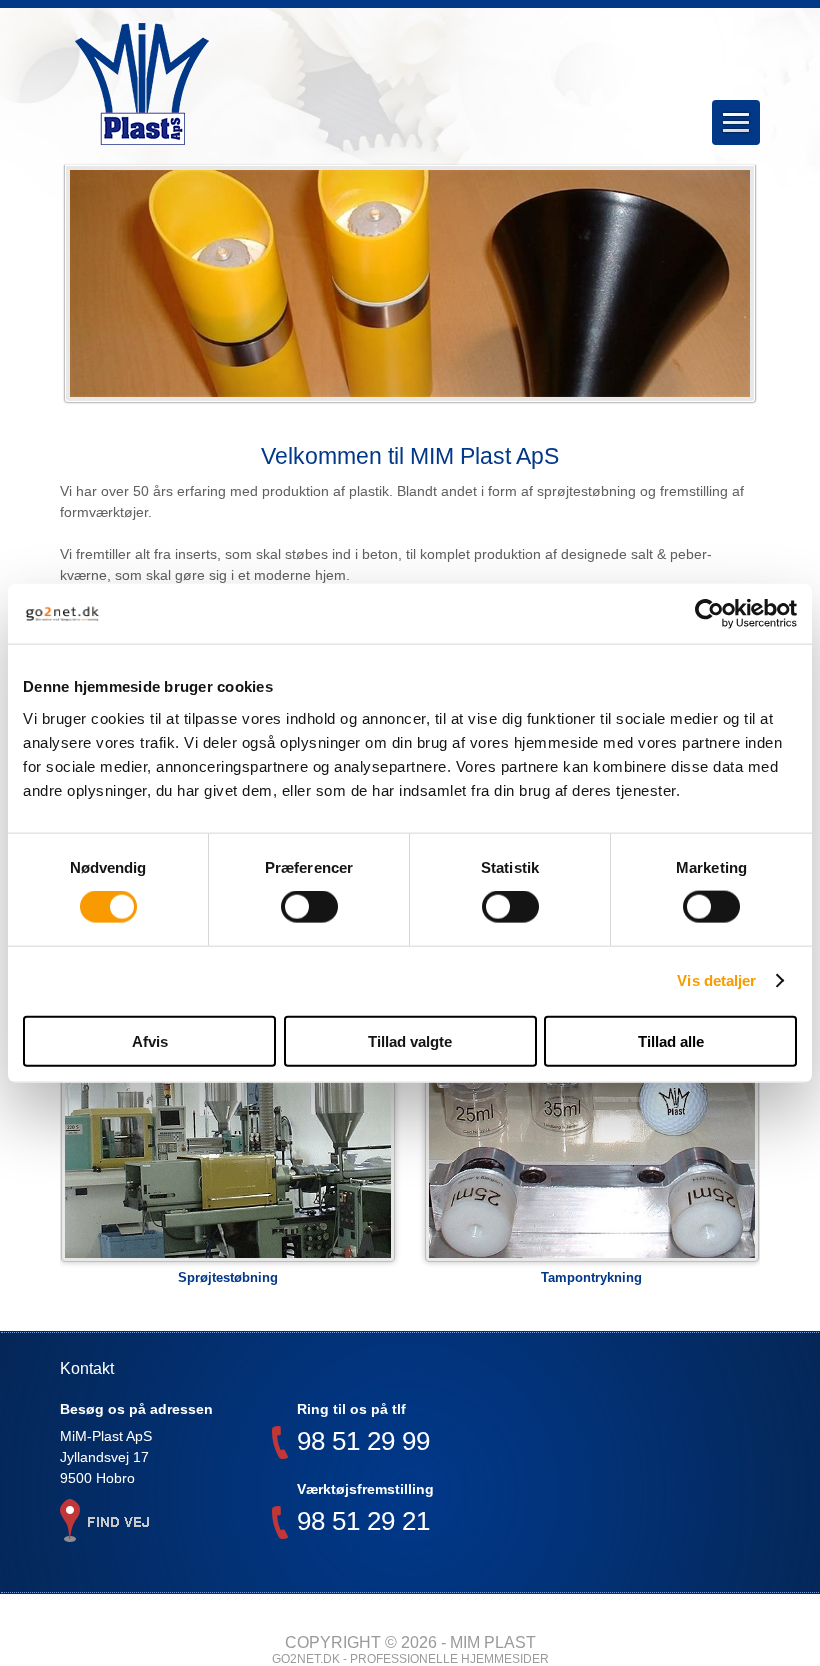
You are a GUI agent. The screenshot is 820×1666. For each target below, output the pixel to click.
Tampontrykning (591, 1277)
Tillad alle (671, 1040)
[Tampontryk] (592, 1153)
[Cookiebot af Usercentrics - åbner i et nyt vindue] (709, 614)
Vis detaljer (716, 980)
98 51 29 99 (363, 1443)
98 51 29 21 (363, 1523)
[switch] (309, 907)
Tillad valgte (410, 1040)
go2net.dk (306, 1659)
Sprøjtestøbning (228, 1277)
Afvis (150, 1040)
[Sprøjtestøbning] (228, 1153)
